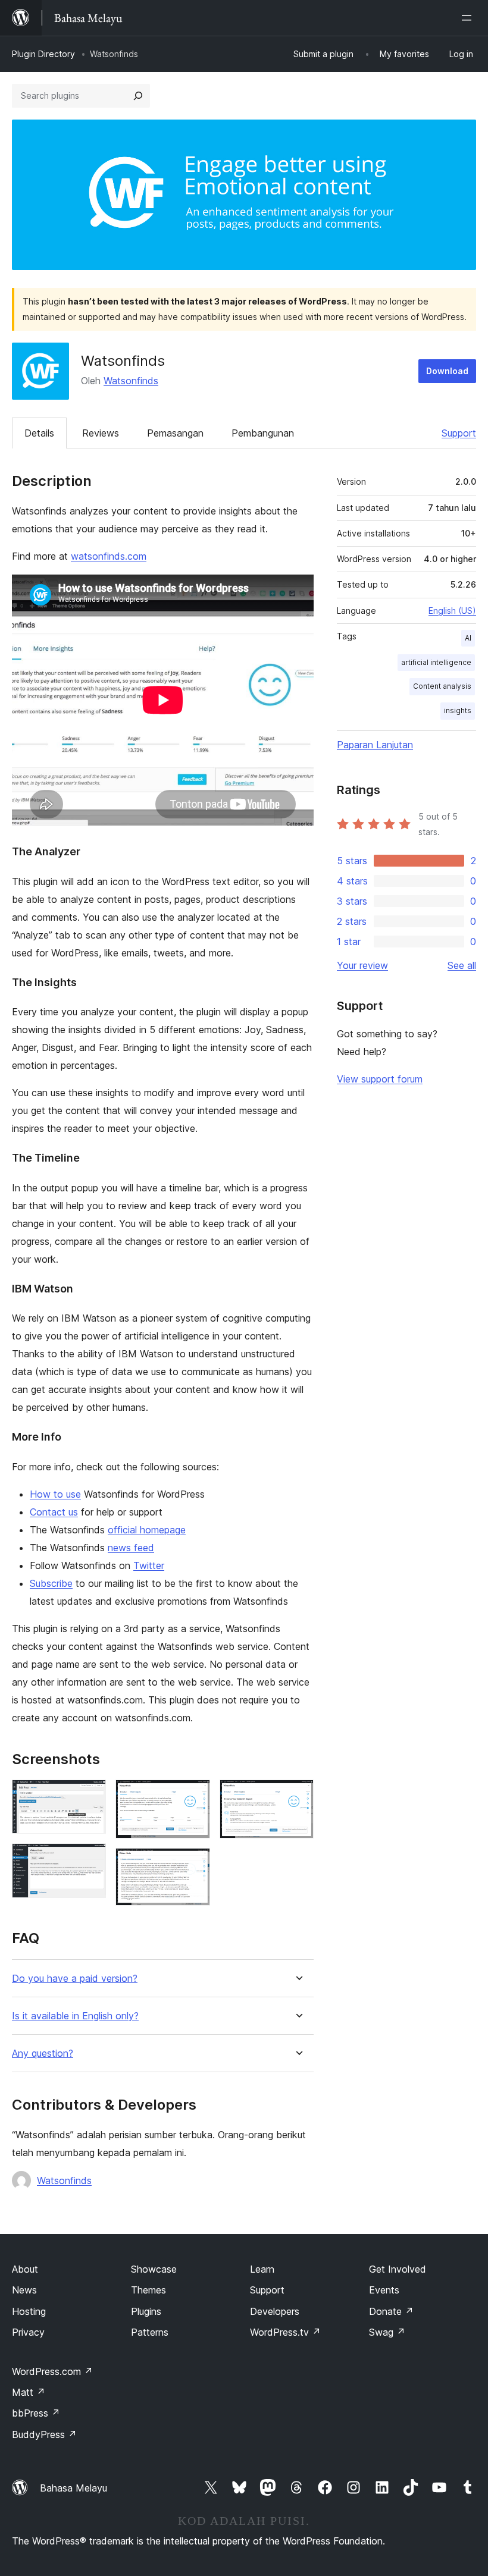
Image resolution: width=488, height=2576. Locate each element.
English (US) (452, 611)
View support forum (380, 1079)
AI (468, 638)
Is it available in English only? (75, 2016)
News (24, 2290)
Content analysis (442, 686)
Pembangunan (263, 433)
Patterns (150, 2332)
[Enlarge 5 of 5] (298, 1796)
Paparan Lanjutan (375, 745)
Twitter (149, 1565)
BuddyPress (44, 2434)
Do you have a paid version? (75, 1979)
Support (459, 433)
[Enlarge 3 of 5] (194, 1796)
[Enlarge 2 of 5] (90, 1859)
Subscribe (51, 1583)
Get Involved (398, 2269)
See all (462, 965)
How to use (55, 1494)
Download (447, 371)
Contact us (54, 1512)
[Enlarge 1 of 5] (90, 1796)
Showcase (154, 2269)
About (25, 2269)
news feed (131, 1548)
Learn (262, 2269)
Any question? (43, 2053)
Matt (29, 2392)
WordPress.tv (285, 2332)
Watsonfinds (131, 381)
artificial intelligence (436, 662)
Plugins (146, 2311)
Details (39, 433)
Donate (391, 2311)
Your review (362, 965)
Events (384, 2290)
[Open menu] (469, 18)
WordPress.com (52, 2371)
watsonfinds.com (109, 556)
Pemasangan (175, 433)
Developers (275, 2311)
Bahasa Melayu (73, 2488)
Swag (387, 2332)
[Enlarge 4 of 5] (194, 1864)
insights (458, 710)
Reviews (101, 433)
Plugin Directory (43, 54)
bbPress (36, 2413)
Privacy (28, 2332)
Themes (148, 2290)
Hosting (29, 2311)
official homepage (147, 1530)
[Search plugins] (138, 96)
